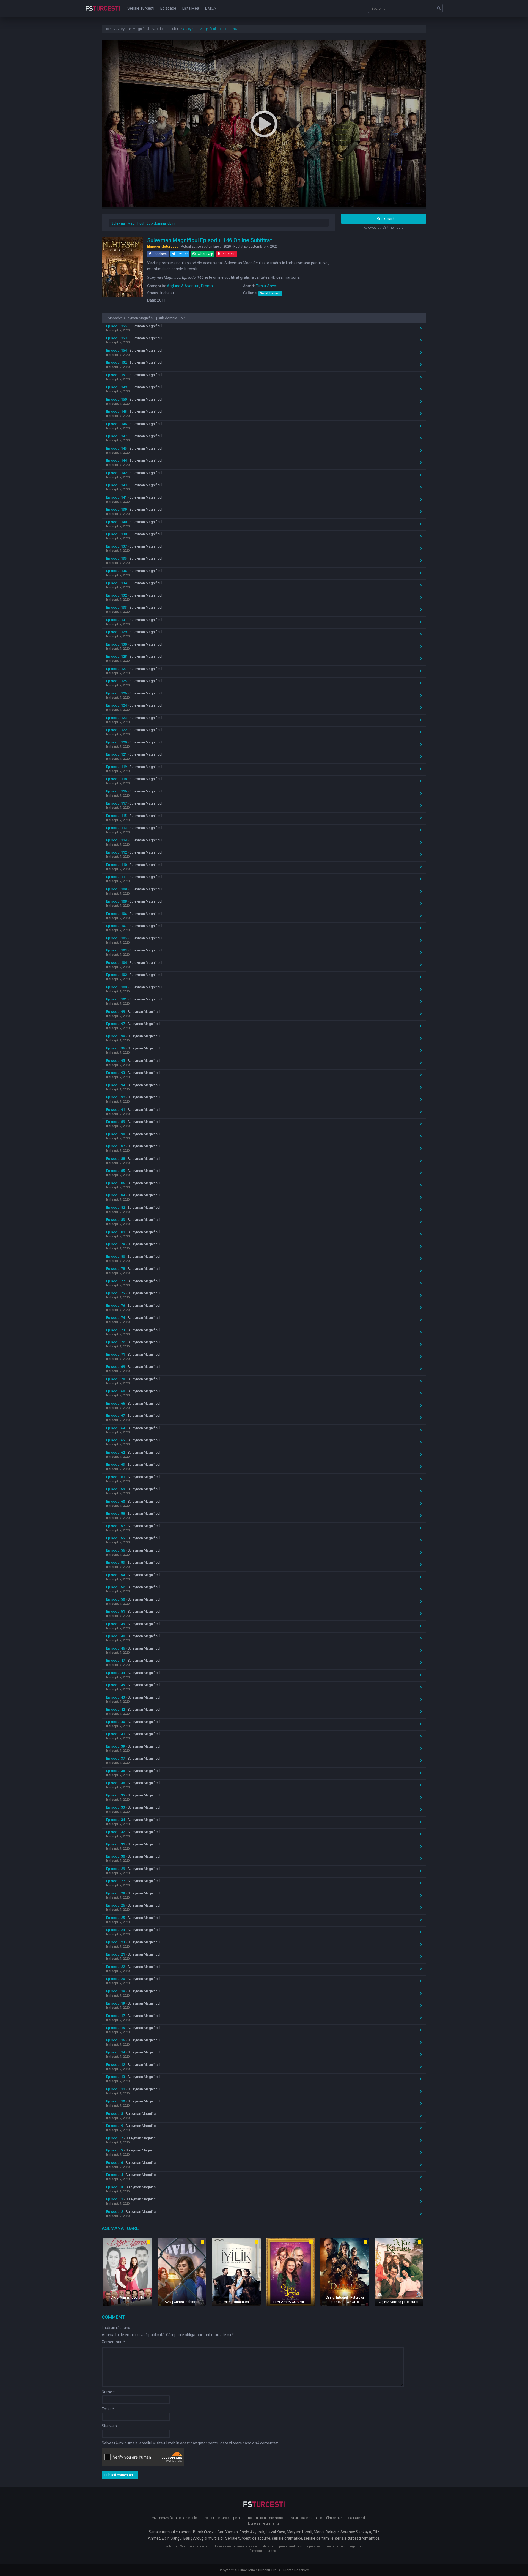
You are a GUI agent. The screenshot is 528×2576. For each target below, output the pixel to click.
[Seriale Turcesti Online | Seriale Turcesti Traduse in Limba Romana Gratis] (103, 12)
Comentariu (113, 2342)
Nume (108, 2392)
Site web (109, 2426)
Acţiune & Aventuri (183, 286)
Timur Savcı (266, 286)
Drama (207, 286)
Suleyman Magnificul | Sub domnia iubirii (143, 223)
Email (108, 2409)
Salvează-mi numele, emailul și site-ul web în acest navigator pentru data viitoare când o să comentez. (190, 2443)
